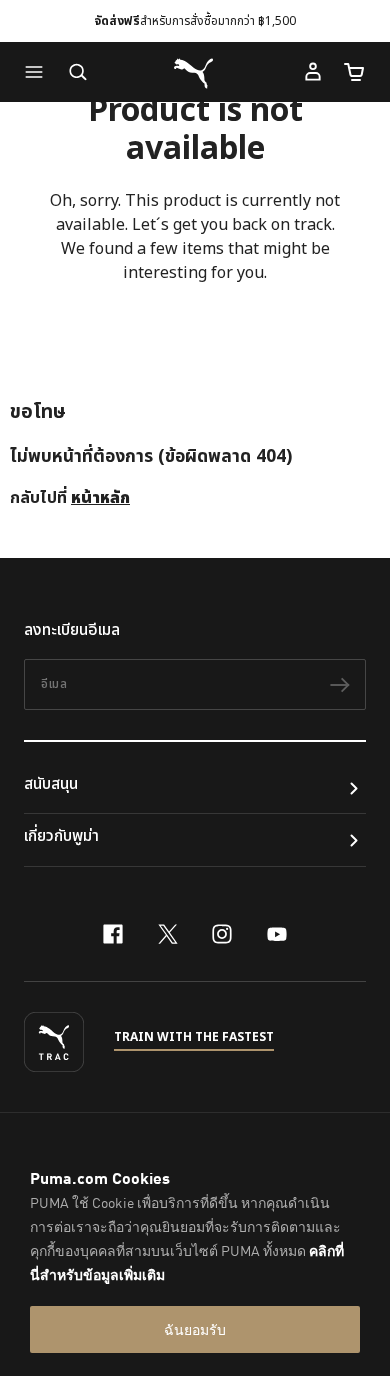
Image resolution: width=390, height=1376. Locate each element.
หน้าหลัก (100, 498)
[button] (39, 72)
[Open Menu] (39, 72)
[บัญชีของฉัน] (313, 72)
